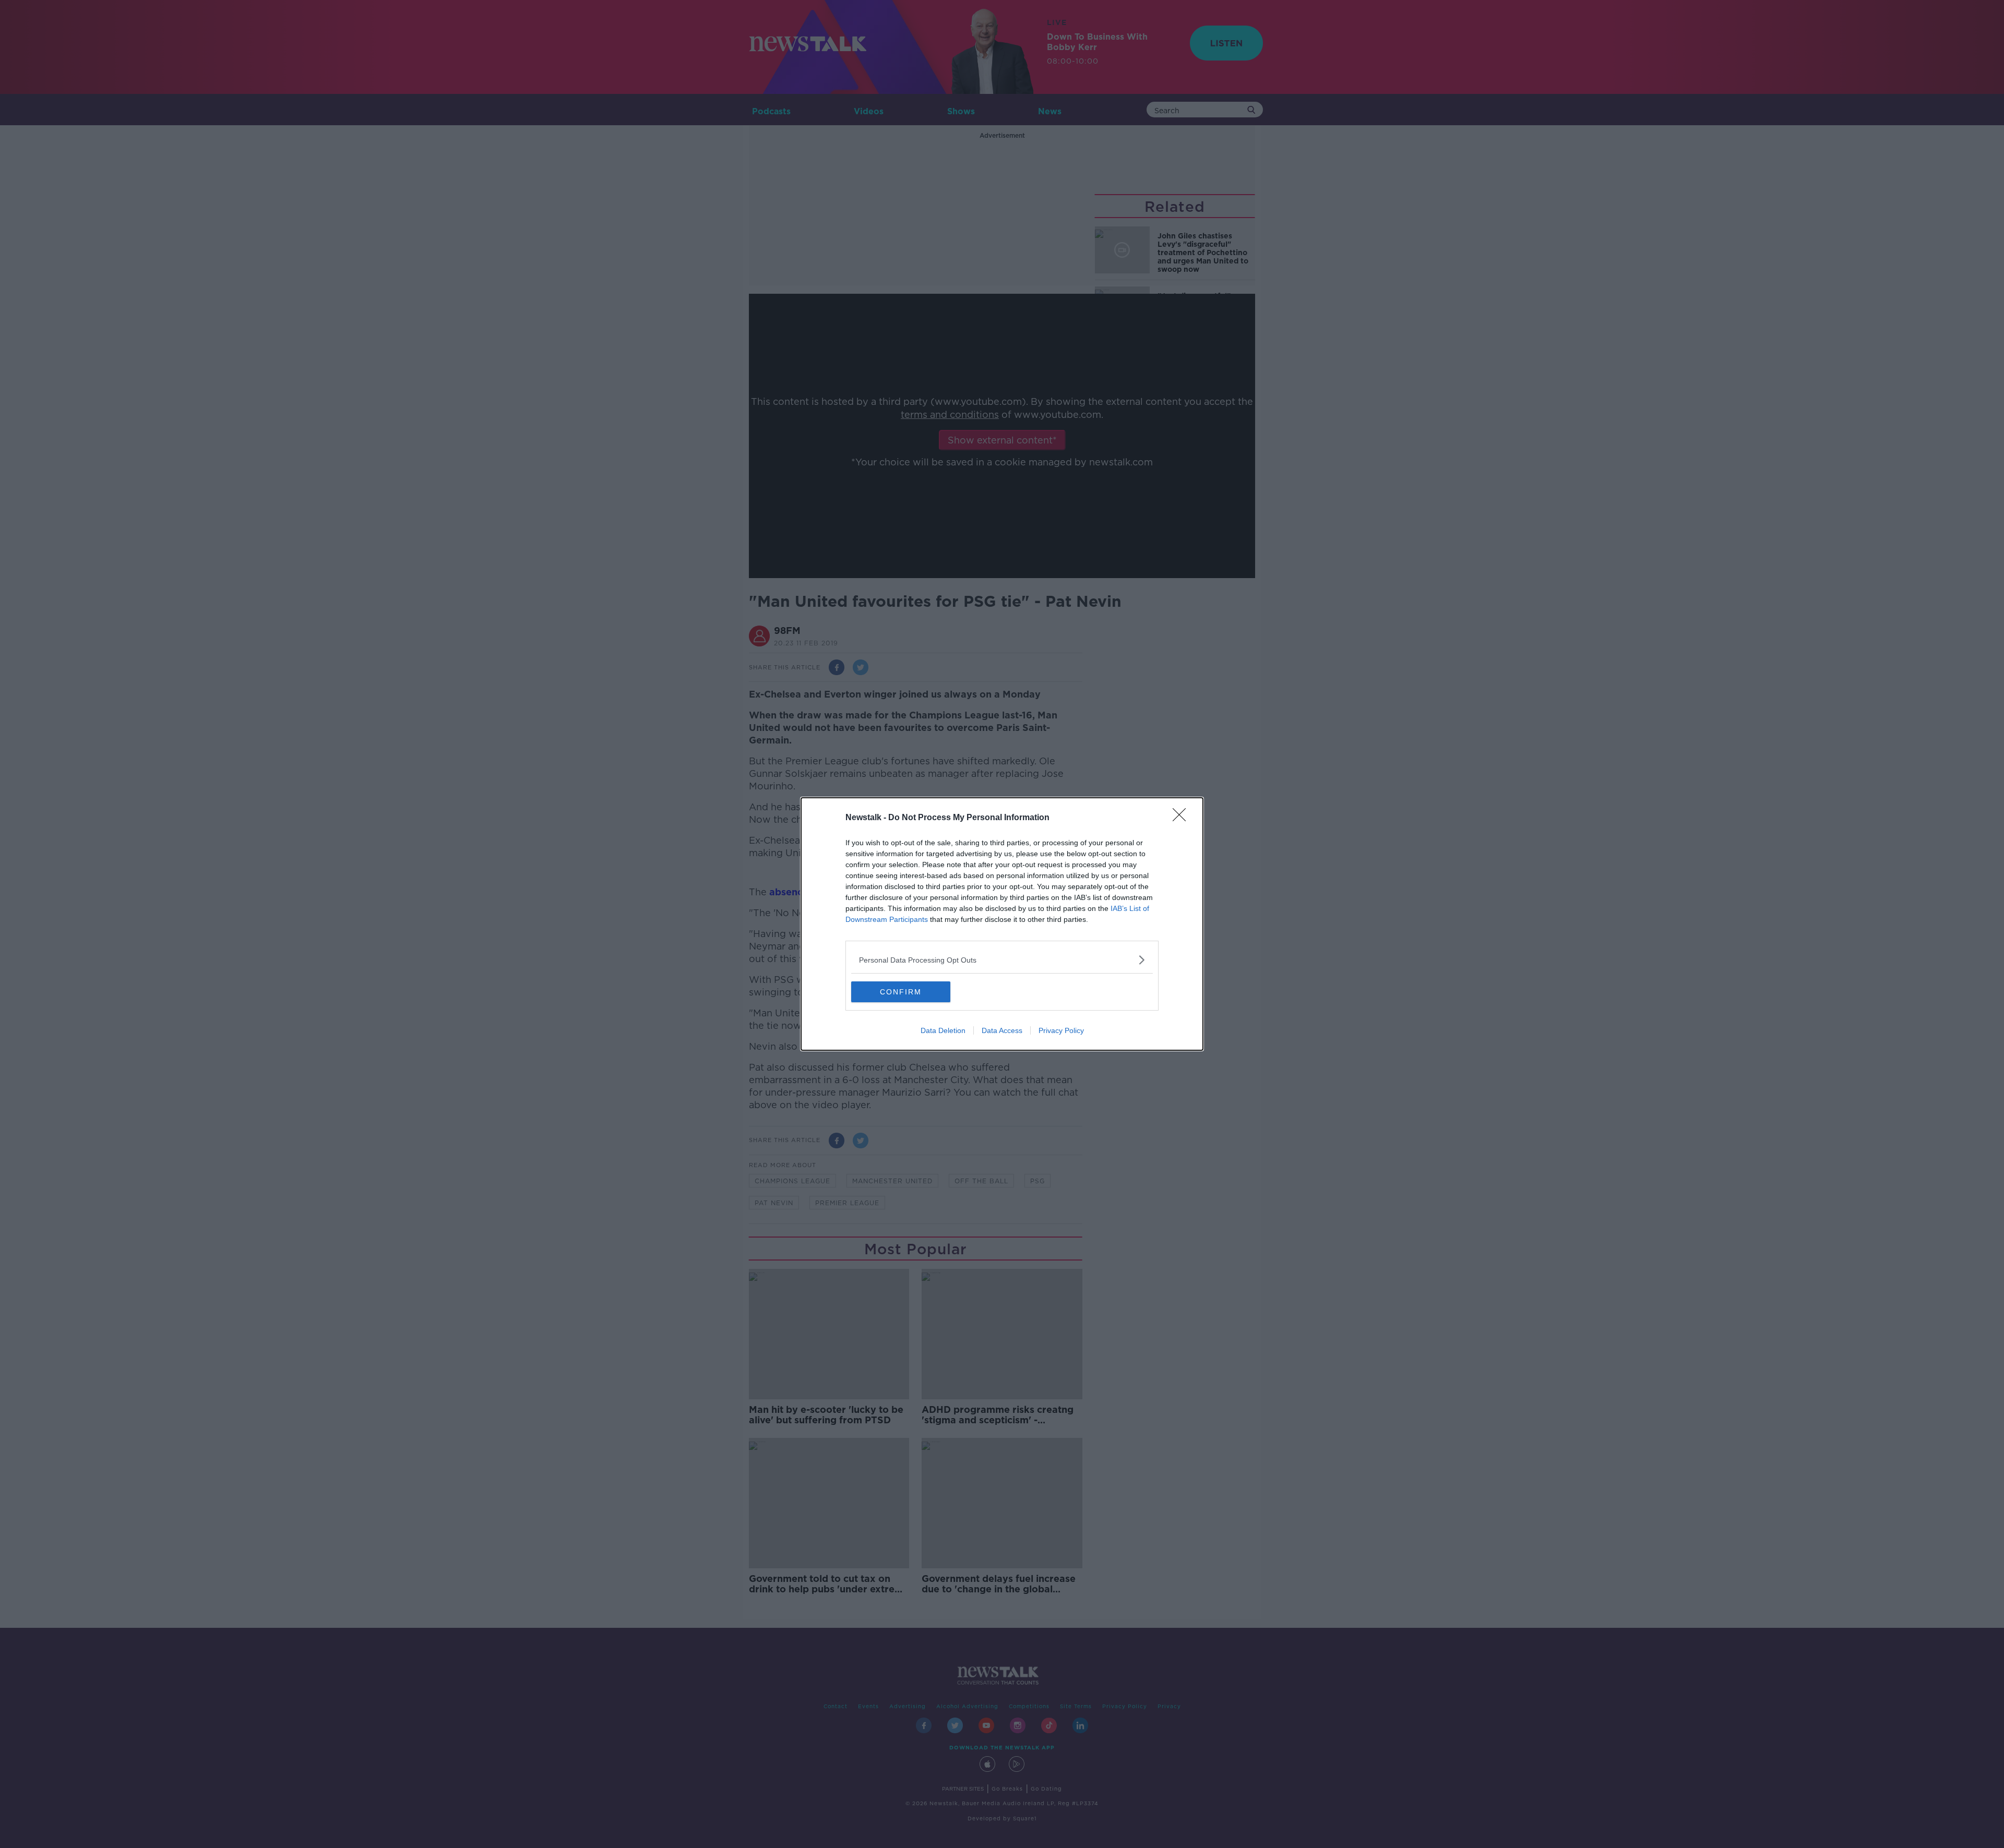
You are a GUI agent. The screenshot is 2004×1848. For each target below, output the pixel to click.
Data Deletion (943, 1030)
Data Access (1002, 1030)
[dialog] (1002, 924)
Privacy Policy (1061, 1030)
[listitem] (1002, 960)
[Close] (1183, 818)
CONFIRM (901, 992)
